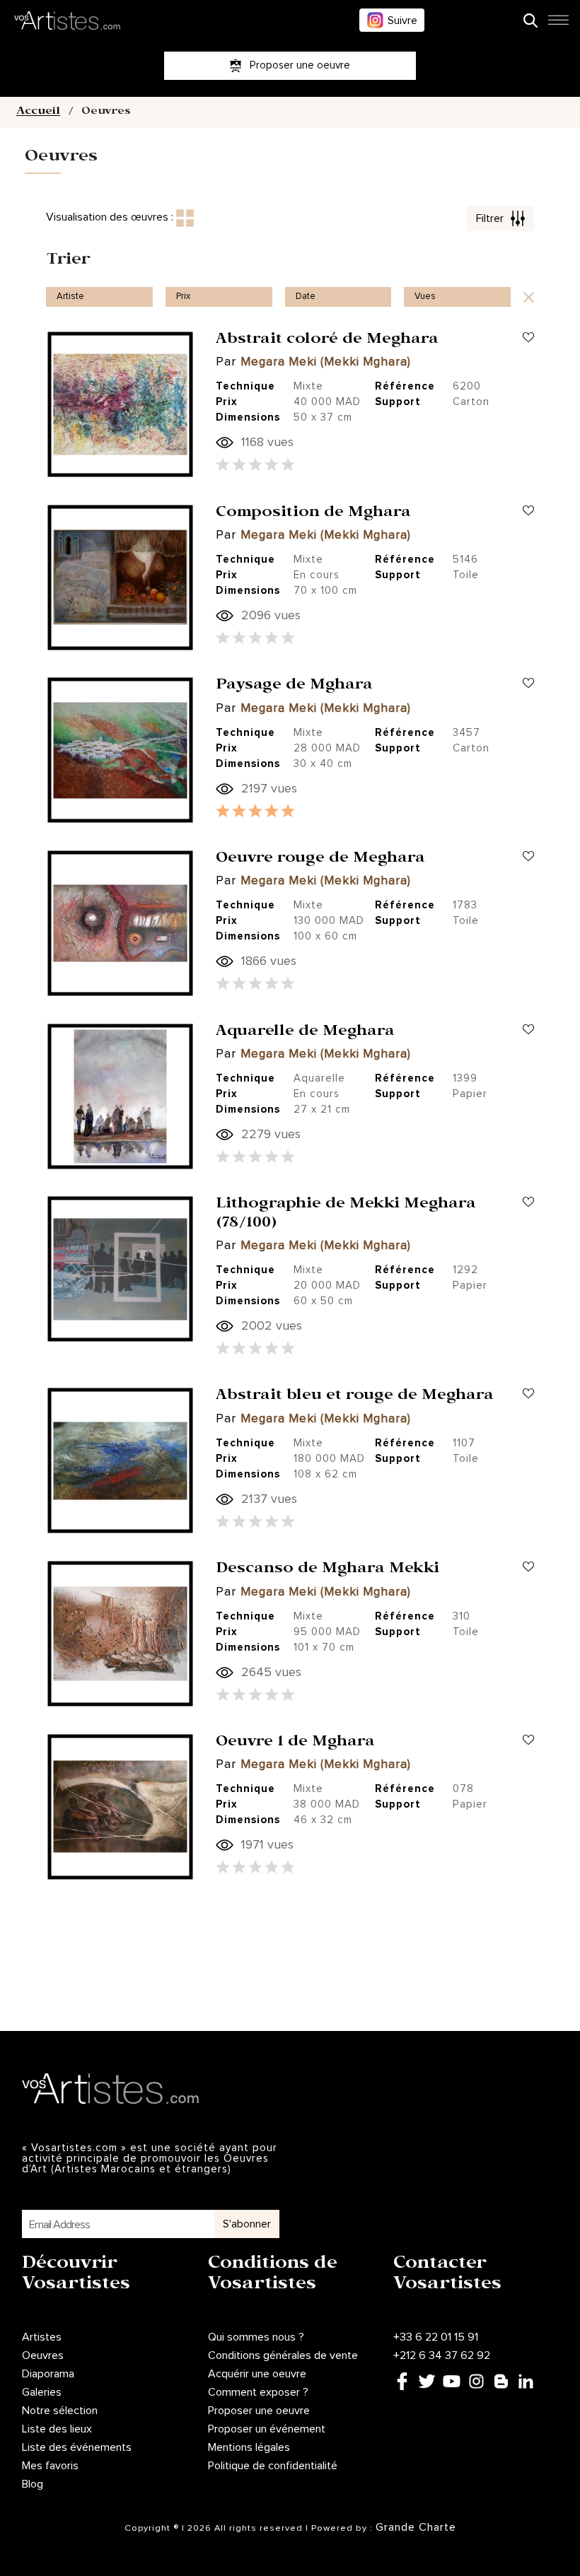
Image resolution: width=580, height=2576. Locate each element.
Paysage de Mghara (294, 686)
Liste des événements (77, 2447)
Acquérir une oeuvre (257, 2374)
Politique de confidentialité (273, 2466)
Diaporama (48, 2374)
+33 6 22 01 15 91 (436, 2337)
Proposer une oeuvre (259, 2411)
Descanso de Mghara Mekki (327, 1570)
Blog (33, 2484)
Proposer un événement (267, 2429)
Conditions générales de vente (283, 2355)
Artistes (42, 2337)
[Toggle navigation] (558, 24)
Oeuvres (43, 2355)
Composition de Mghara (313, 514)
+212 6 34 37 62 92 (442, 2355)
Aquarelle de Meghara (305, 1033)
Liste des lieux (57, 2429)
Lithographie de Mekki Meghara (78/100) (346, 1214)
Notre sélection (60, 2411)
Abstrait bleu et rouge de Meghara (355, 1397)
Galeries (42, 2392)
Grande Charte (416, 2527)
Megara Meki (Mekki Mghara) (326, 362)
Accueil (38, 112)
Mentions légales (249, 2447)
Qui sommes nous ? (256, 2337)
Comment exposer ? (258, 2392)
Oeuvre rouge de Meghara (320, 860)
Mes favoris (50, 2466)
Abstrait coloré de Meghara (327, 341)
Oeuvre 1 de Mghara (295, 1743)
